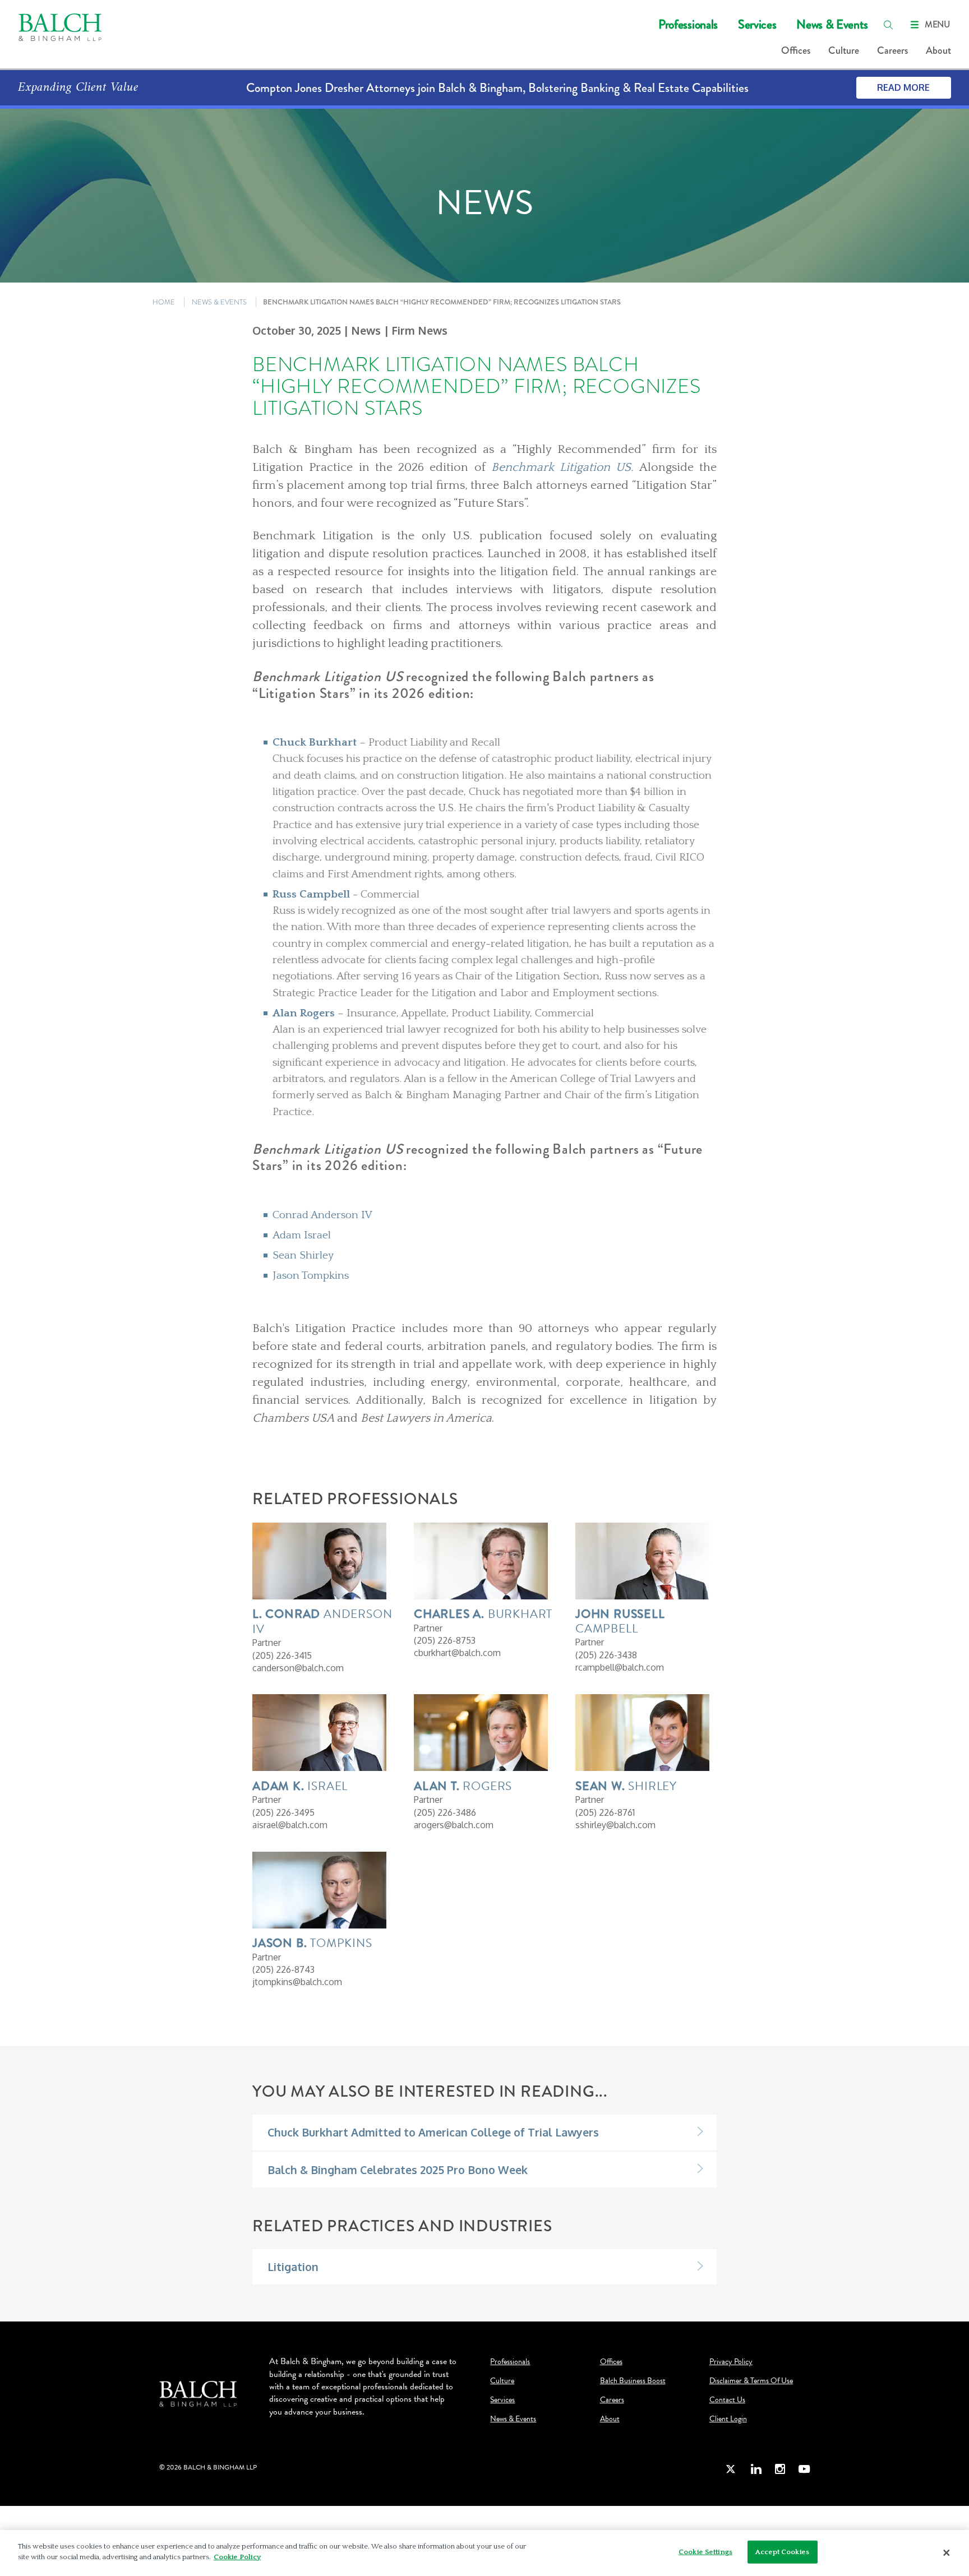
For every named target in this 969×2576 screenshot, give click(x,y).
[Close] (947, 2553)
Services (757, 24)
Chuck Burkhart (315, 742)
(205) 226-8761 (605, 1812)
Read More (903, 87)
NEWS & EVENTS (219, 302)
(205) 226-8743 (283, 1969)
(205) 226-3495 (283, 1812)
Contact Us (727, 2400)
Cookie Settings (705, 2552)
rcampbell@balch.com (620, 1667)
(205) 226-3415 (282, 1655)
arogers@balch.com (454, 1825)
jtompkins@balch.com (297, 1982)
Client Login (728, 2419)
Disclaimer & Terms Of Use (751, 2381)
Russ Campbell (311, 894)
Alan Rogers (305, 1013)
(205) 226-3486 (445, 1812)
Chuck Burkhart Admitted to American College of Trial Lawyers (433, 2132)
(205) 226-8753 (445, 1640)
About (938, 50)
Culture (844, 50)
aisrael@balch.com (290, 1825)
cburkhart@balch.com (457, 1653)
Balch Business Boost (633, 2381)
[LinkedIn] (756, 2469)
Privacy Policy (731, 2362)
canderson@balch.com (298, 1668)
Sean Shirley (304, 1255)
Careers (892, 50)
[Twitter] (731, 2469)
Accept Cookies (782, 2552)
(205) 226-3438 (606, 1655)
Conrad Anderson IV (324, 1215)
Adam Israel (303, 1235)
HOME (164, 302)
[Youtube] (804, 2469)
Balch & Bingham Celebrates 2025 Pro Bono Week (398, 2170)
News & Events (832, 24)
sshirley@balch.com (615, 1825)
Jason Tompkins (312, 1275)
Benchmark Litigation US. (563, 468)
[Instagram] (780, 2469)
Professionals (688, 24)
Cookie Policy (237, 2557)
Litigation (293, 2267)
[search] (888, 25)
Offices (796, 50)
